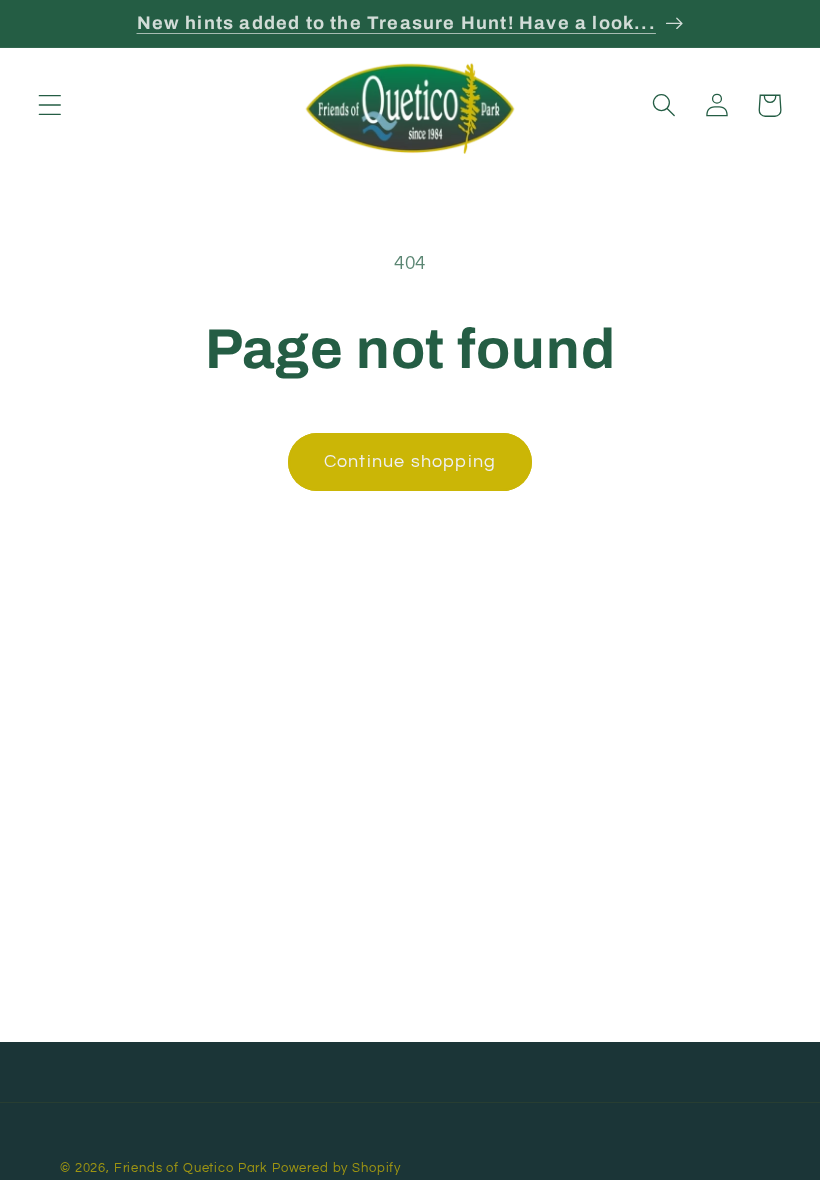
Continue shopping (410, 461)
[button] (50, 105)
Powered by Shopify (336, 1168)
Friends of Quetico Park (191, 1168)
